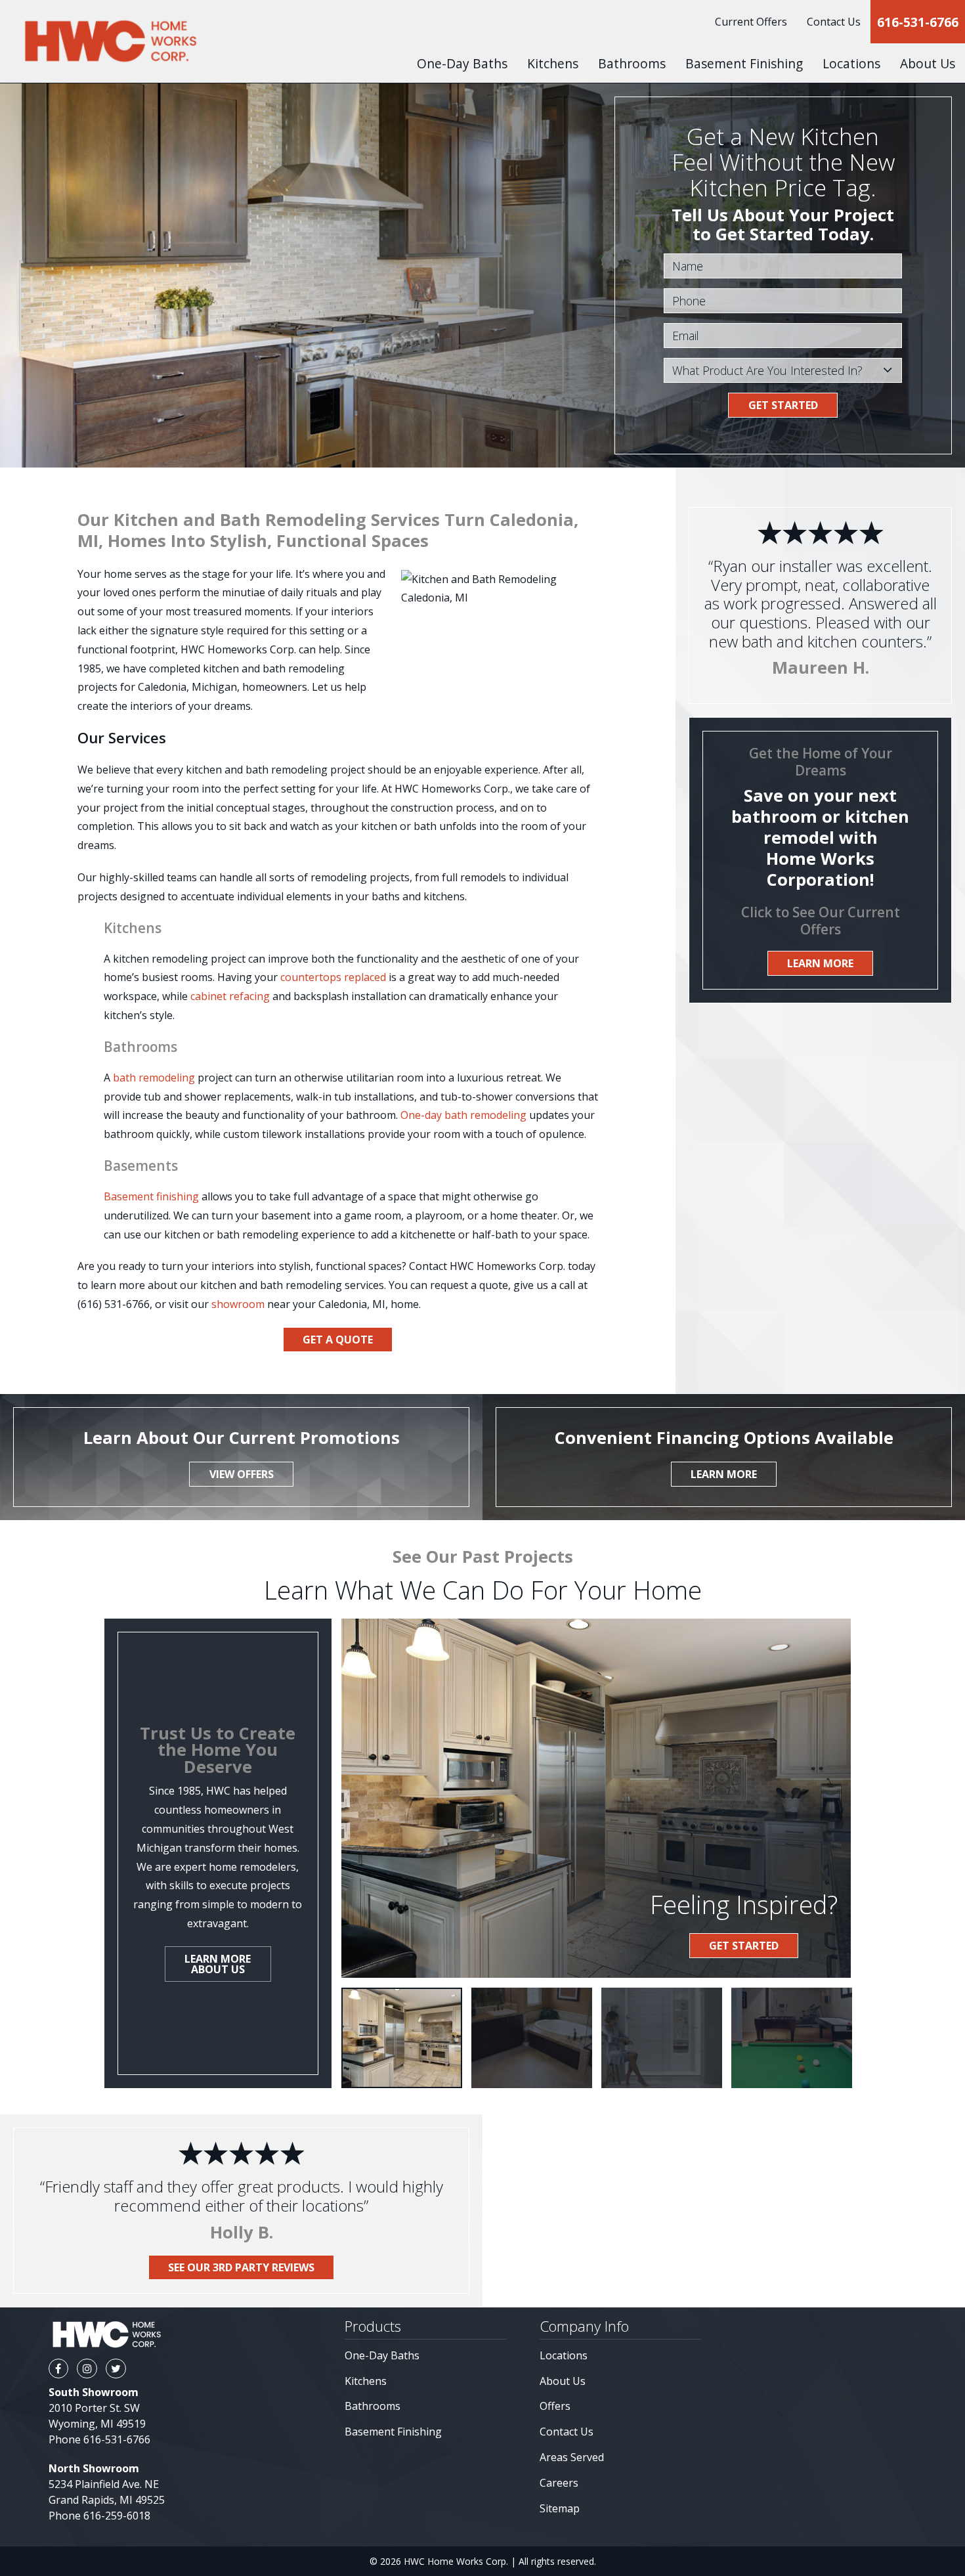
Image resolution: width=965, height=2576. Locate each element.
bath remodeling (154, 1078)
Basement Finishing (744, 63)
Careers (559, 2483)
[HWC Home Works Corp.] (110, 41)
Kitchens (366, 2381)
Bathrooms (632, 63)
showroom (238, 1304)
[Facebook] (58, 2369)
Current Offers (751, 22)
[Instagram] (87, 2369)
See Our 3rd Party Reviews (241, 2267)
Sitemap (560, 2508)
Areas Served (572, 2457)
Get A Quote (338, 1340)
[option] (402, 2038)
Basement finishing (151, 1196)
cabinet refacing (230, 996)
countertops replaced (333, 977)
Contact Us (834, 22)
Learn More (820, 963)
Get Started (783, 405)
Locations (564, 2355)
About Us (563, 2381)
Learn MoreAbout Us (218, 1964)
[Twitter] (116, 2369)
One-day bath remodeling (463, 1115)
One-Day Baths (462, 63)
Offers (555, 2406)
